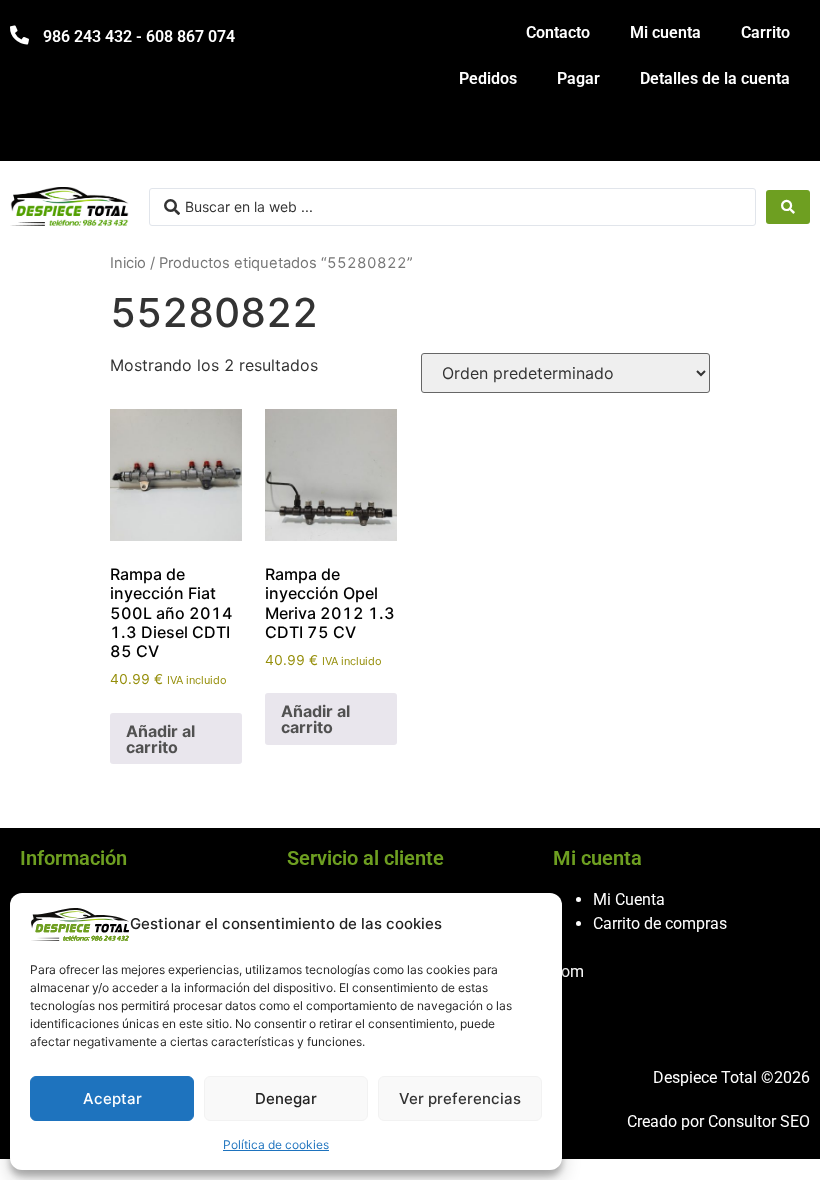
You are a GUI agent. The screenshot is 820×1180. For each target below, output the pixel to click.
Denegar (286, 1098)
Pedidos (488, 78)
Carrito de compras (660, 923)
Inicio (128, 263)
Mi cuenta (665, 32)
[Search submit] (788, 207)
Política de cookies (276, 1144)
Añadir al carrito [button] (160, 739)
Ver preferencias (460, 1098)
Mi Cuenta (629, 899)
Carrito (765, 32)
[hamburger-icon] (787, 136)
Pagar (578, 78)
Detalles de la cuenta (715, 78)
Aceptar (112, 1098)
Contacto (558, 32)
